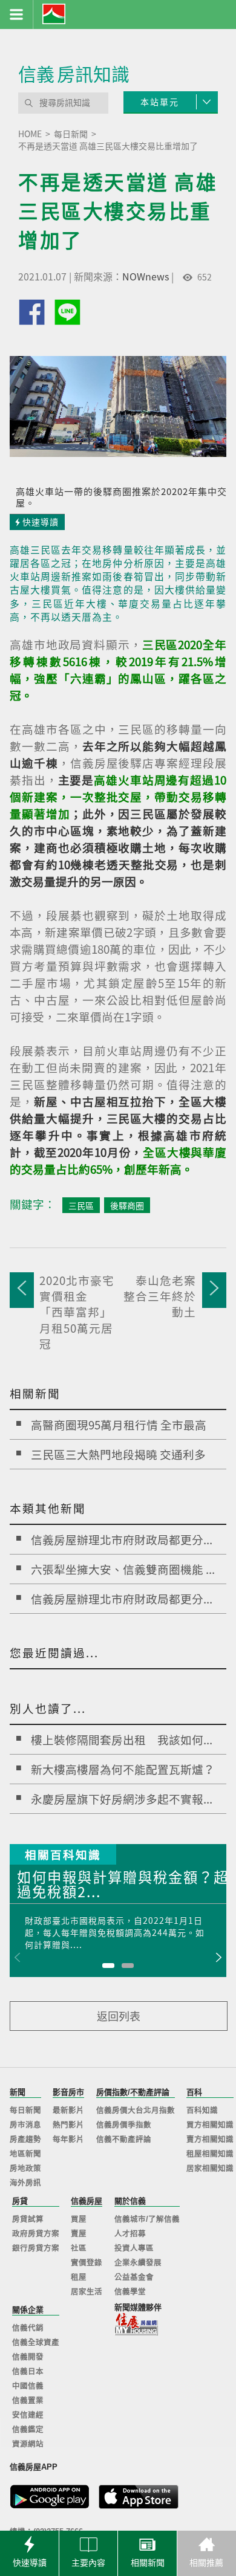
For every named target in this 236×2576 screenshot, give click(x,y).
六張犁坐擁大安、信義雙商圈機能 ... (123, 1569)
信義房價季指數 (124, 2125)
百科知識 (202, 2111)
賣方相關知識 (210, 2140)
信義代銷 (28, 2328)
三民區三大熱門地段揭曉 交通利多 (118, 1454)
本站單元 (160, 102)
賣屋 (79, 2234)
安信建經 (28, 2415)
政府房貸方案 (36, 2234)
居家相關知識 (210, 2169)
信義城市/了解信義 (147, 2219)
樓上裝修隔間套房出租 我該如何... (122, 1739)
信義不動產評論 (124, 2140)
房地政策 (25, 2169)
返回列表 (119, 2016)
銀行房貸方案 (36, 2248)
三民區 (81, 1205)
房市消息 (25, 2125)
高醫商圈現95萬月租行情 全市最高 (119, 1425)
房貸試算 (28, 2219)
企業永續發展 (138, 2263)
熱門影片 (68, 2125)
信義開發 (28, 2357)
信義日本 (28, 2372)
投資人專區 (134, 2248)
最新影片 (68, 2111)
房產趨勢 (25, 2140)
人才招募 (130, 2234)
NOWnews (146, 276)
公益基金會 (134, 2277)
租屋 (79, 2277)
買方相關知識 (210, 2125)
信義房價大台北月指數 (136, 2111)
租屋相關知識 (210, 2154)
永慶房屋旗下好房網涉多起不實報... (122, 1799)
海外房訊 (25, 2183)
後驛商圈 (127, 1205)
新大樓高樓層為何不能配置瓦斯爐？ (123, 1769)
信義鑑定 (28, 2430)
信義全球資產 (36, 2343)
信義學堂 (130, 2292)
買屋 (79, 2219)
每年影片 (68, 2140)
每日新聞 (25, 2111)
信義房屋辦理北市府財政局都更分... (122, 1539)
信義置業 (28, 2401)
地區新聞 (25, 2154)
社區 (79, 2248)
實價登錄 (87, 2263)
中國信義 (28, 2386)
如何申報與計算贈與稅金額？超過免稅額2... (123, 1885)
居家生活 (87, 2292)
